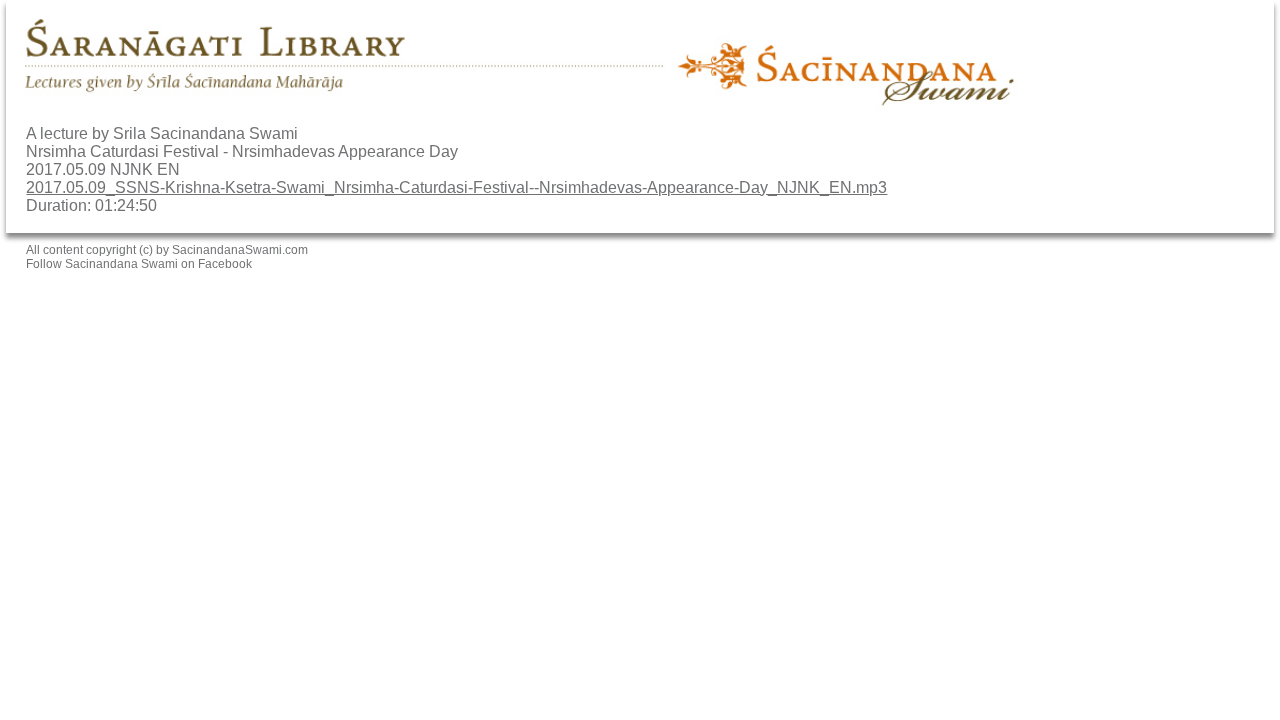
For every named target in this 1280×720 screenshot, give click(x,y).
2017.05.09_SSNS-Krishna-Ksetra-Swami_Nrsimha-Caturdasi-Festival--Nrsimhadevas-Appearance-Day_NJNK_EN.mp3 (456, 187)
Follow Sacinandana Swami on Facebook (139, 264)
